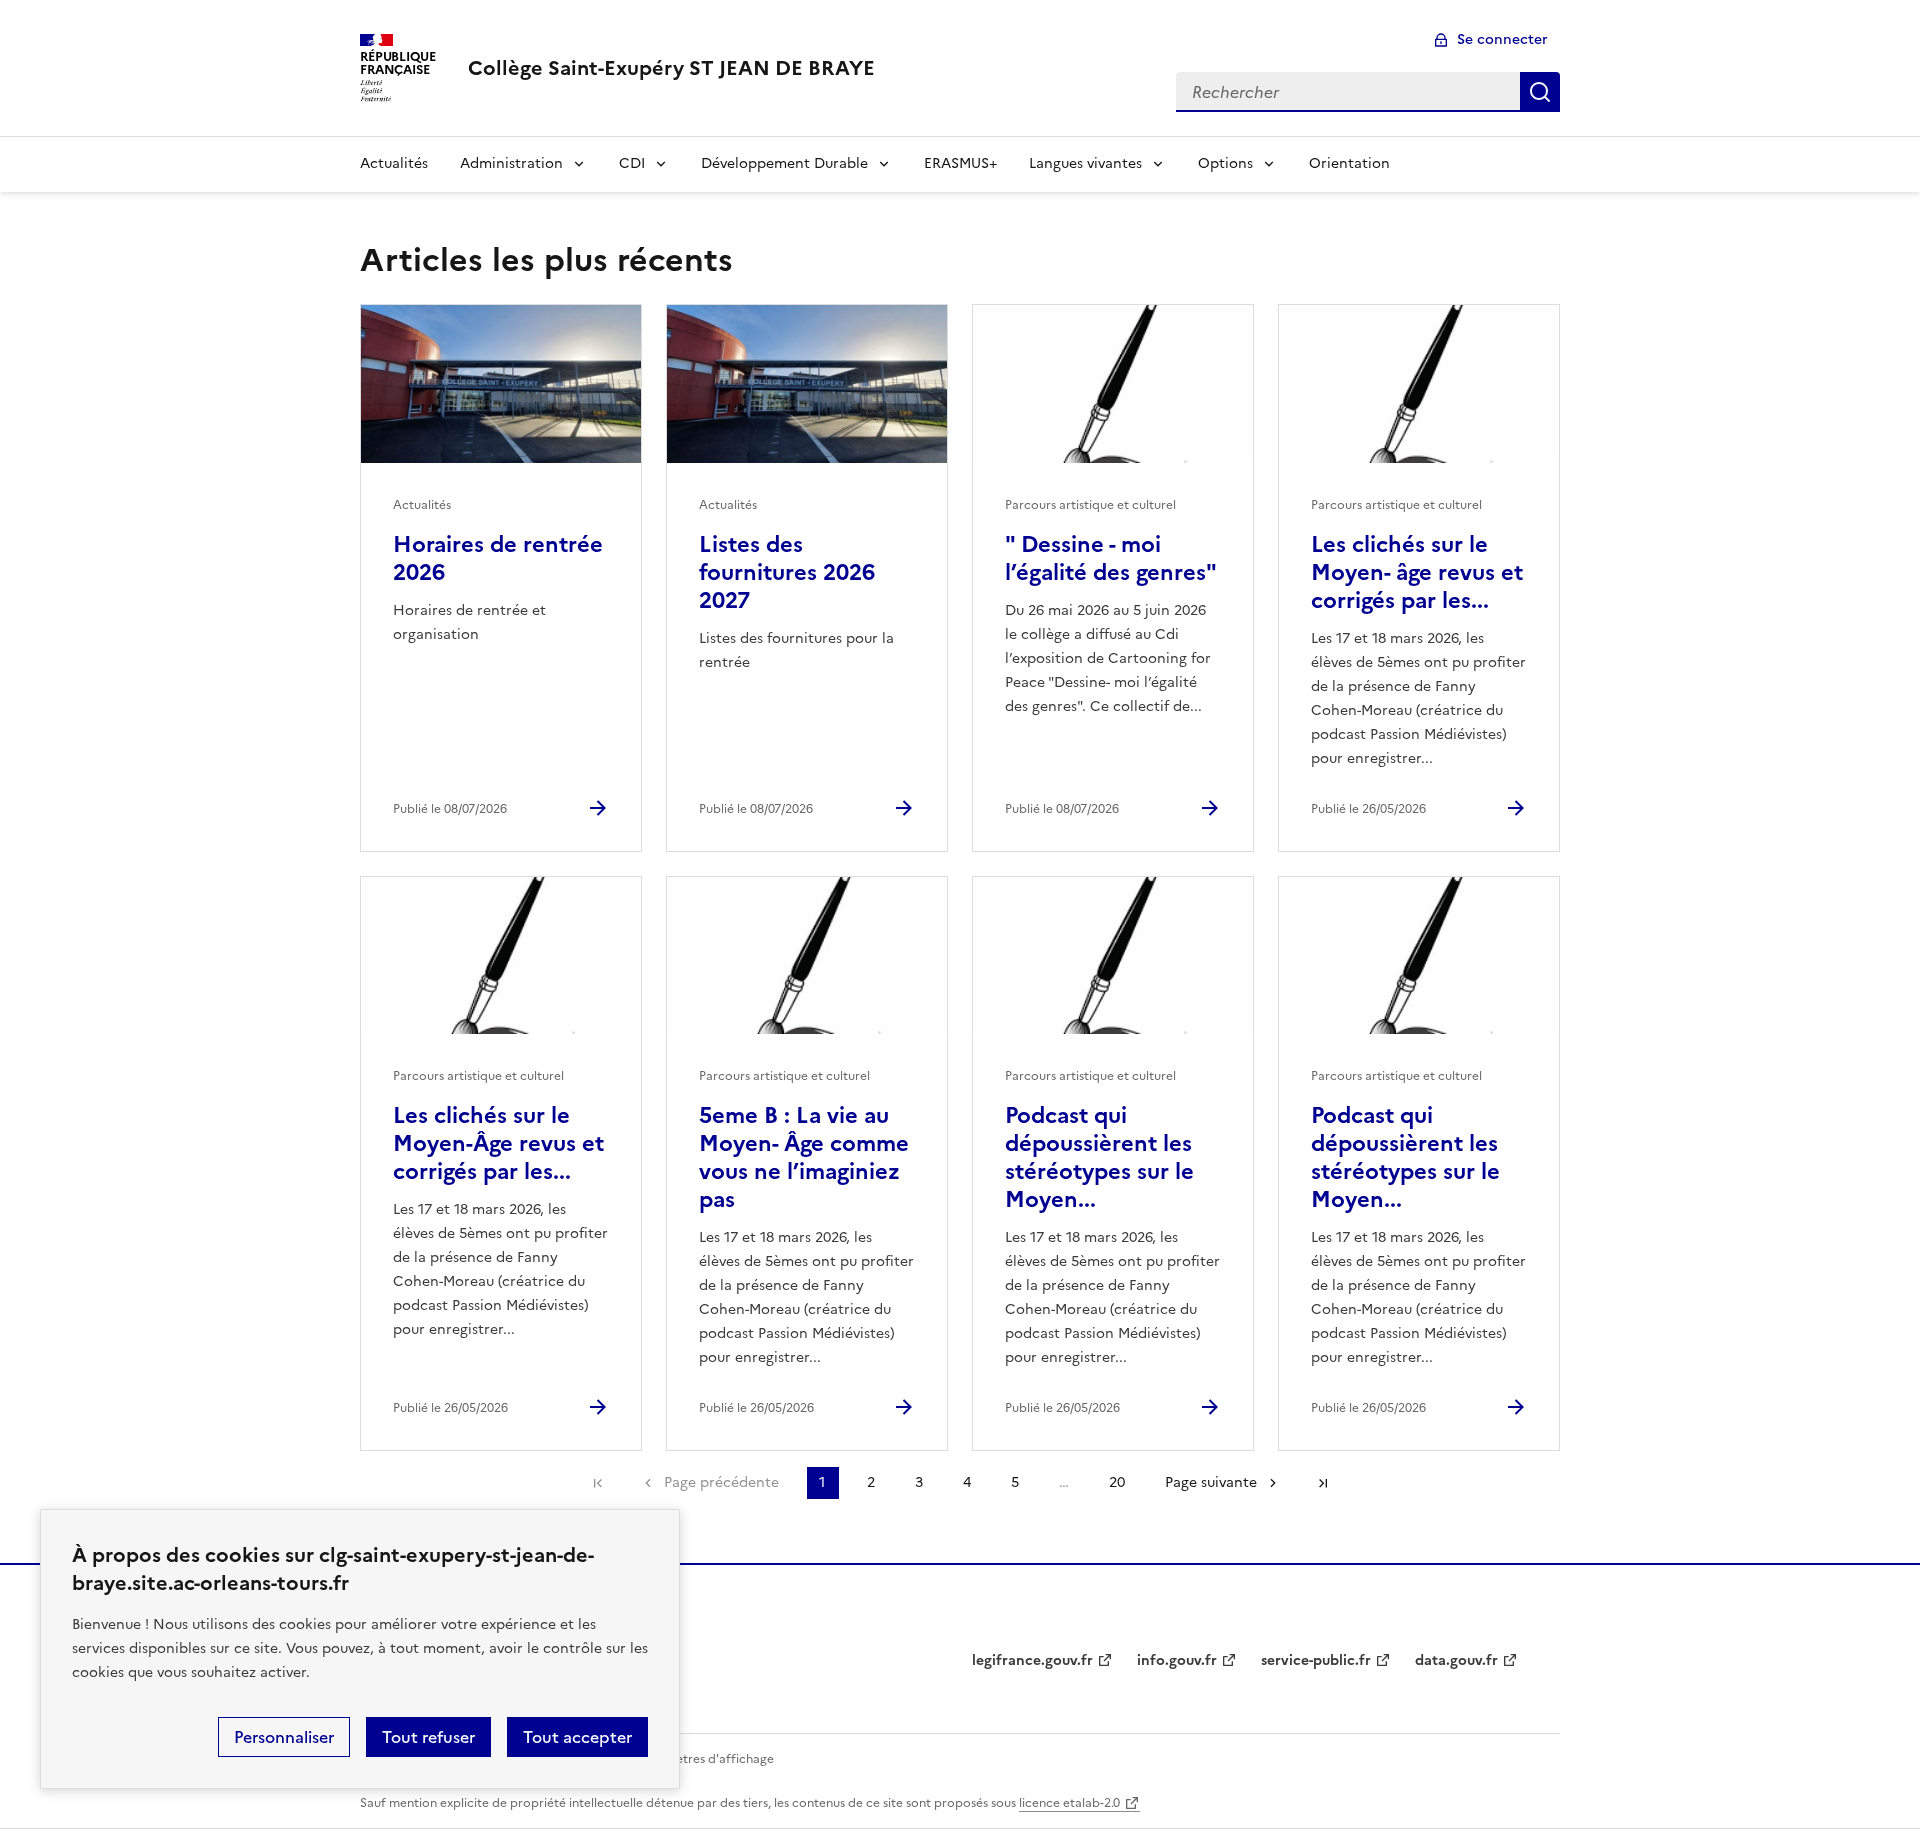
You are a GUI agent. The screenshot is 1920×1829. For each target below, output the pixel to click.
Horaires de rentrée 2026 (498, 558)
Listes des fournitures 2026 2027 (787, 572)
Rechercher (1540, 92)
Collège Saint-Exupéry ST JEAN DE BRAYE (671, 68)
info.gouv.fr (1177, 1660)
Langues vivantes (1085, 163)
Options (1225, 163)
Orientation (1349, 163)
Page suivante (1211, 1482)
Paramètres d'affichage (706, 1759)
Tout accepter (577, 1737)
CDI (632, 163)
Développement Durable (784, 163)
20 (1117, 1482)
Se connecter (1502, 39)
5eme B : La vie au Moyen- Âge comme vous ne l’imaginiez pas (804, 1157)
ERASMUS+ (960, 163)
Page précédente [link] (721, 1482)
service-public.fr (1316, 1660)
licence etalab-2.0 (1069, 1803)
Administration (511, 163)
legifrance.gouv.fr (1032, 1660)
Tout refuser (428, 1737)
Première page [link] (598, 1483)
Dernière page (1323, 1483)
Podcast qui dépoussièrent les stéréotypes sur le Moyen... (1099, 1157)
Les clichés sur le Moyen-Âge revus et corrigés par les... (498, 1143)
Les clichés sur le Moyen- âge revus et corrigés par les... (1417, 572)
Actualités (394, 163)
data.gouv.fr (1456, 1660)
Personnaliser (284, 1737)
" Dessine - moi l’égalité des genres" (1111, 558)
